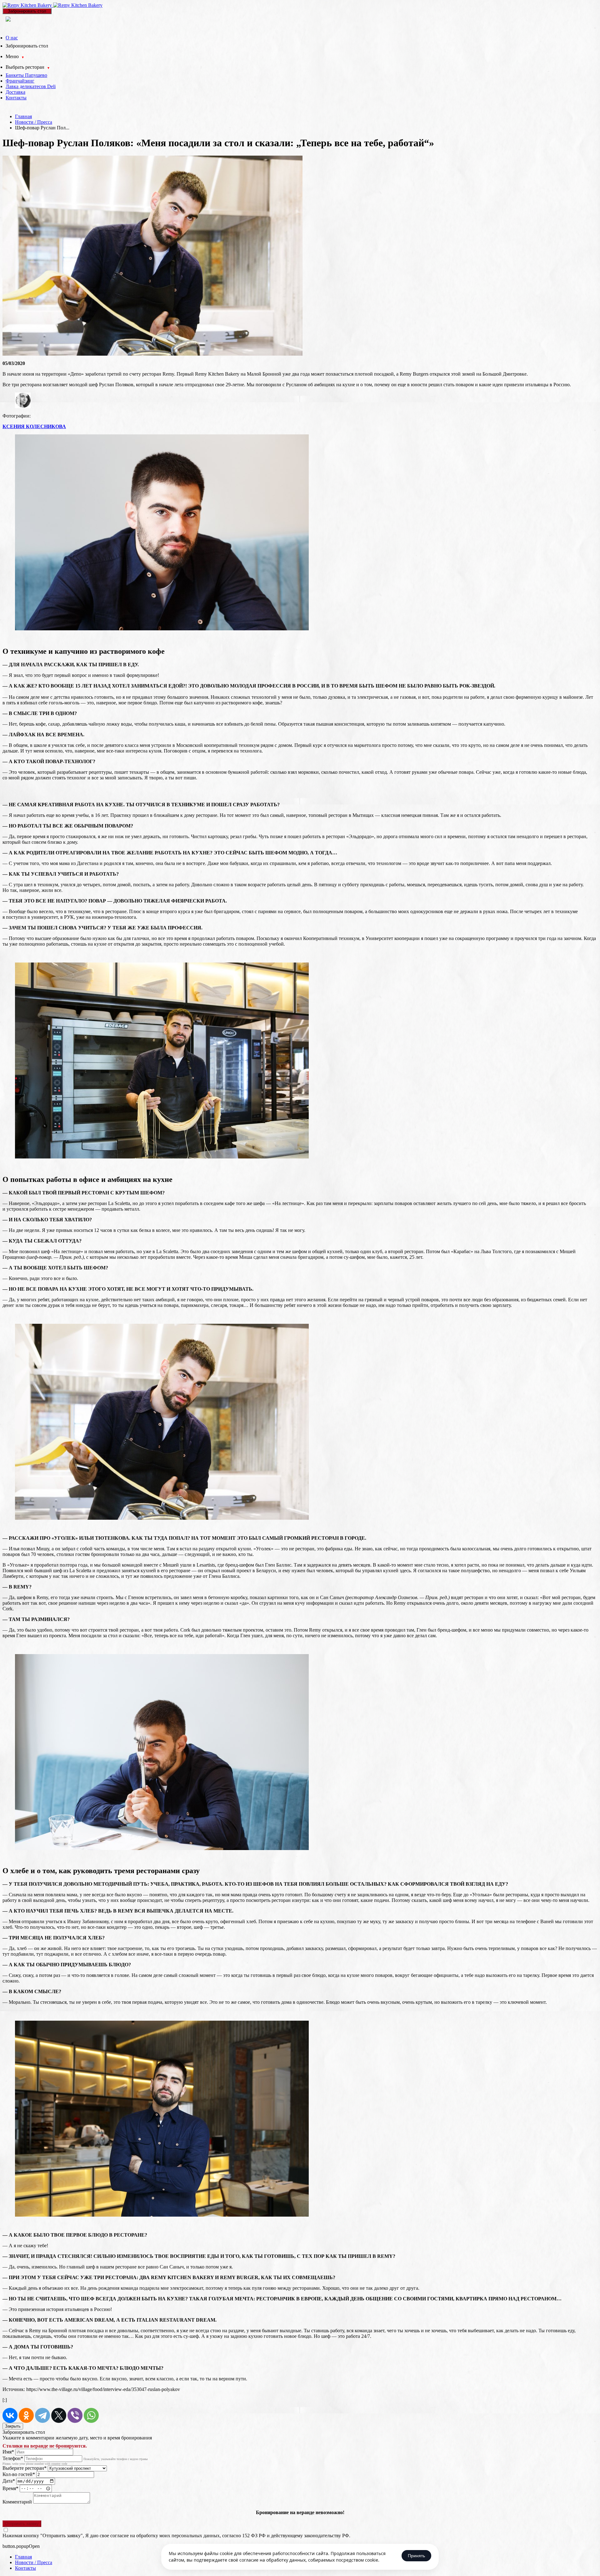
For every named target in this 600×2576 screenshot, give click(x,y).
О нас (12, 38)
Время (10, 2488)
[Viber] (75, 2415)
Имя (8, 2452)
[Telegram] (42, 2415)
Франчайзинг (20, 81)
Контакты (16, 98)
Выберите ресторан (25, 2468)
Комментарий (17, 2502)
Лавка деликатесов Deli (31, 86)
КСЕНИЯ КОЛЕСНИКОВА (34, 426)
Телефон (13, 2458)
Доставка (15, 92)
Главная (23, 116)
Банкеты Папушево (26, 75)
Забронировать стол (27, 11)
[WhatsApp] (91, 2415)
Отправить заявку (22, 2524)
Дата (9, 2481)
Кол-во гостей (19, 2474)
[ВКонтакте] (10, 2415)
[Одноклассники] (26, 2415)
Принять (416, 2556)
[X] (59, 2415)
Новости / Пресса (34, 122)
